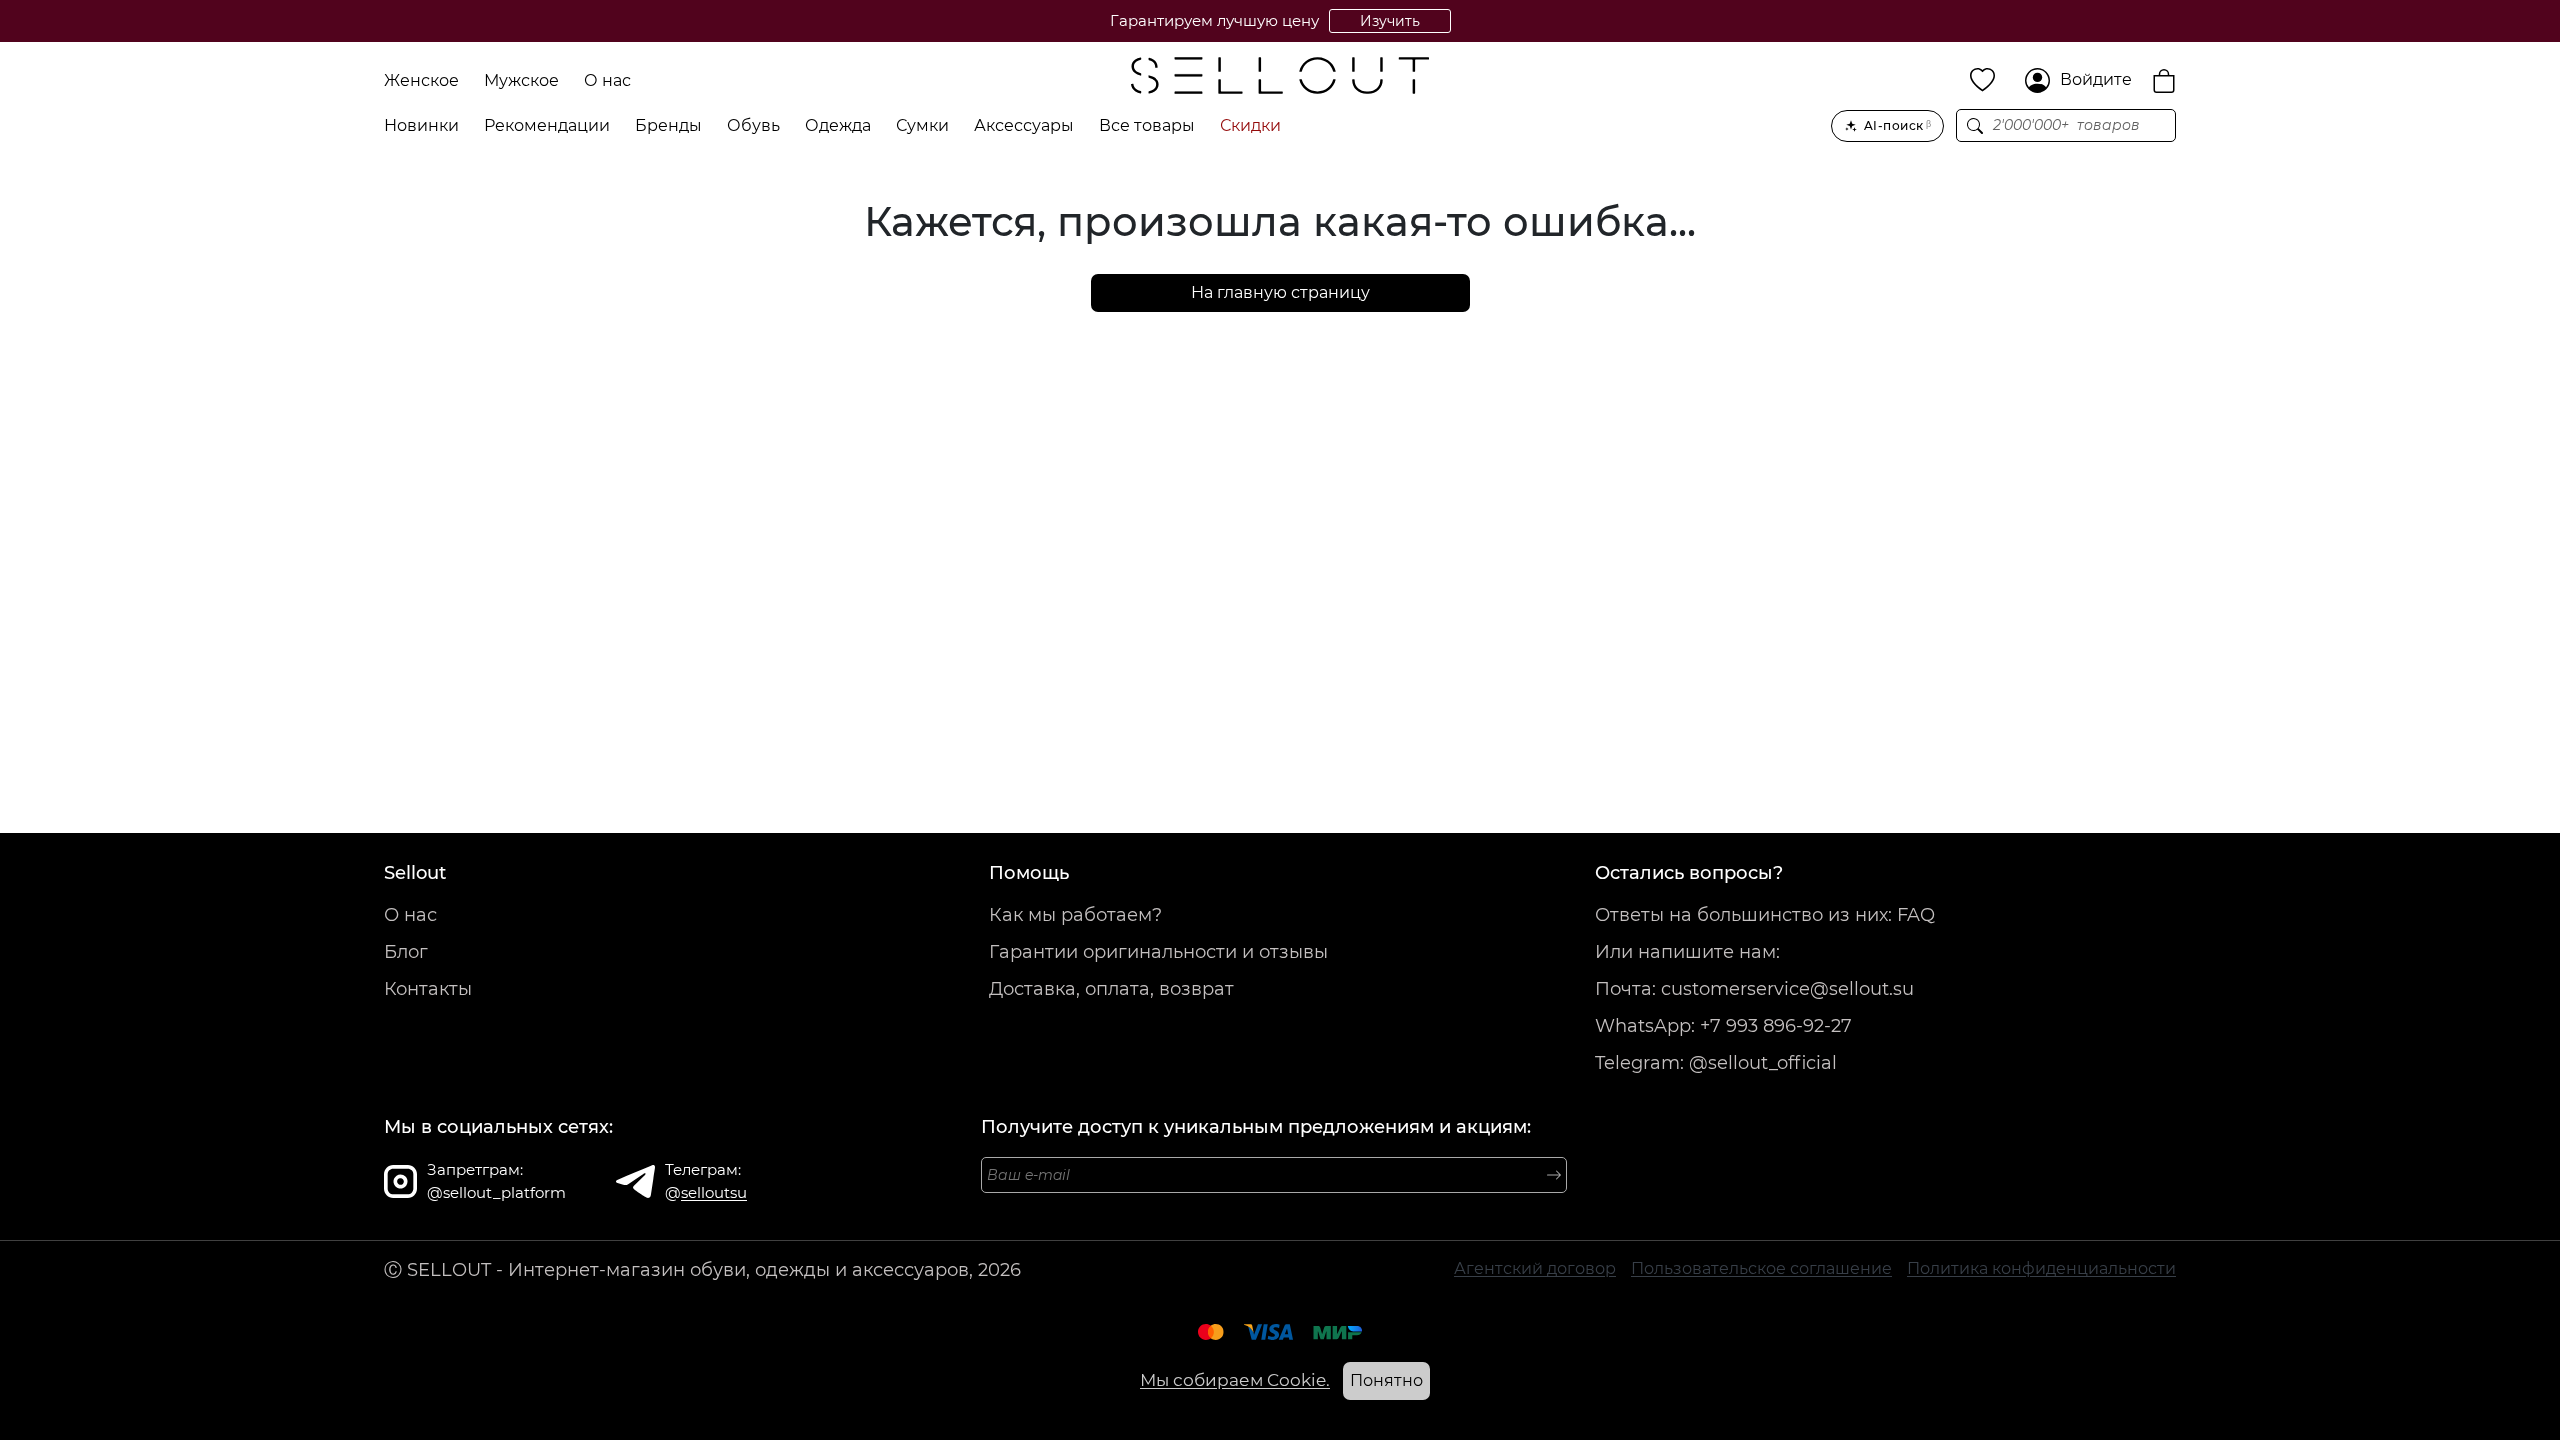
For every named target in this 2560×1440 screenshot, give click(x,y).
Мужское (521, 80)
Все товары (1147, 125)
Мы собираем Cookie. (1235, 1380)
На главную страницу (1280, 292)
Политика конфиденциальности (2041, 1268)
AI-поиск (1897, 125)
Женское (421, 80)
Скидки (1250, 125)
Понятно (1386, 1380)
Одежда (838, 125)
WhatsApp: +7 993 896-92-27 (1723, 1026)
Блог (406, 952)
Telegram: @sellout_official (1716, 1063)
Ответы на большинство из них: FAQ (1765, 915)
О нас (607, 80)
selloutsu (714, 1192)
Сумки (922, 125)
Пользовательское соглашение (1761, 1268)
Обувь (753, 125)
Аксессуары (1024, 125)
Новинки (421, 125)
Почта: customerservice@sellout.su (1754, 989)
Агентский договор (1535, 1268)
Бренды (668, 125)
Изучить (1390, 21)
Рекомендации (547, 125)
